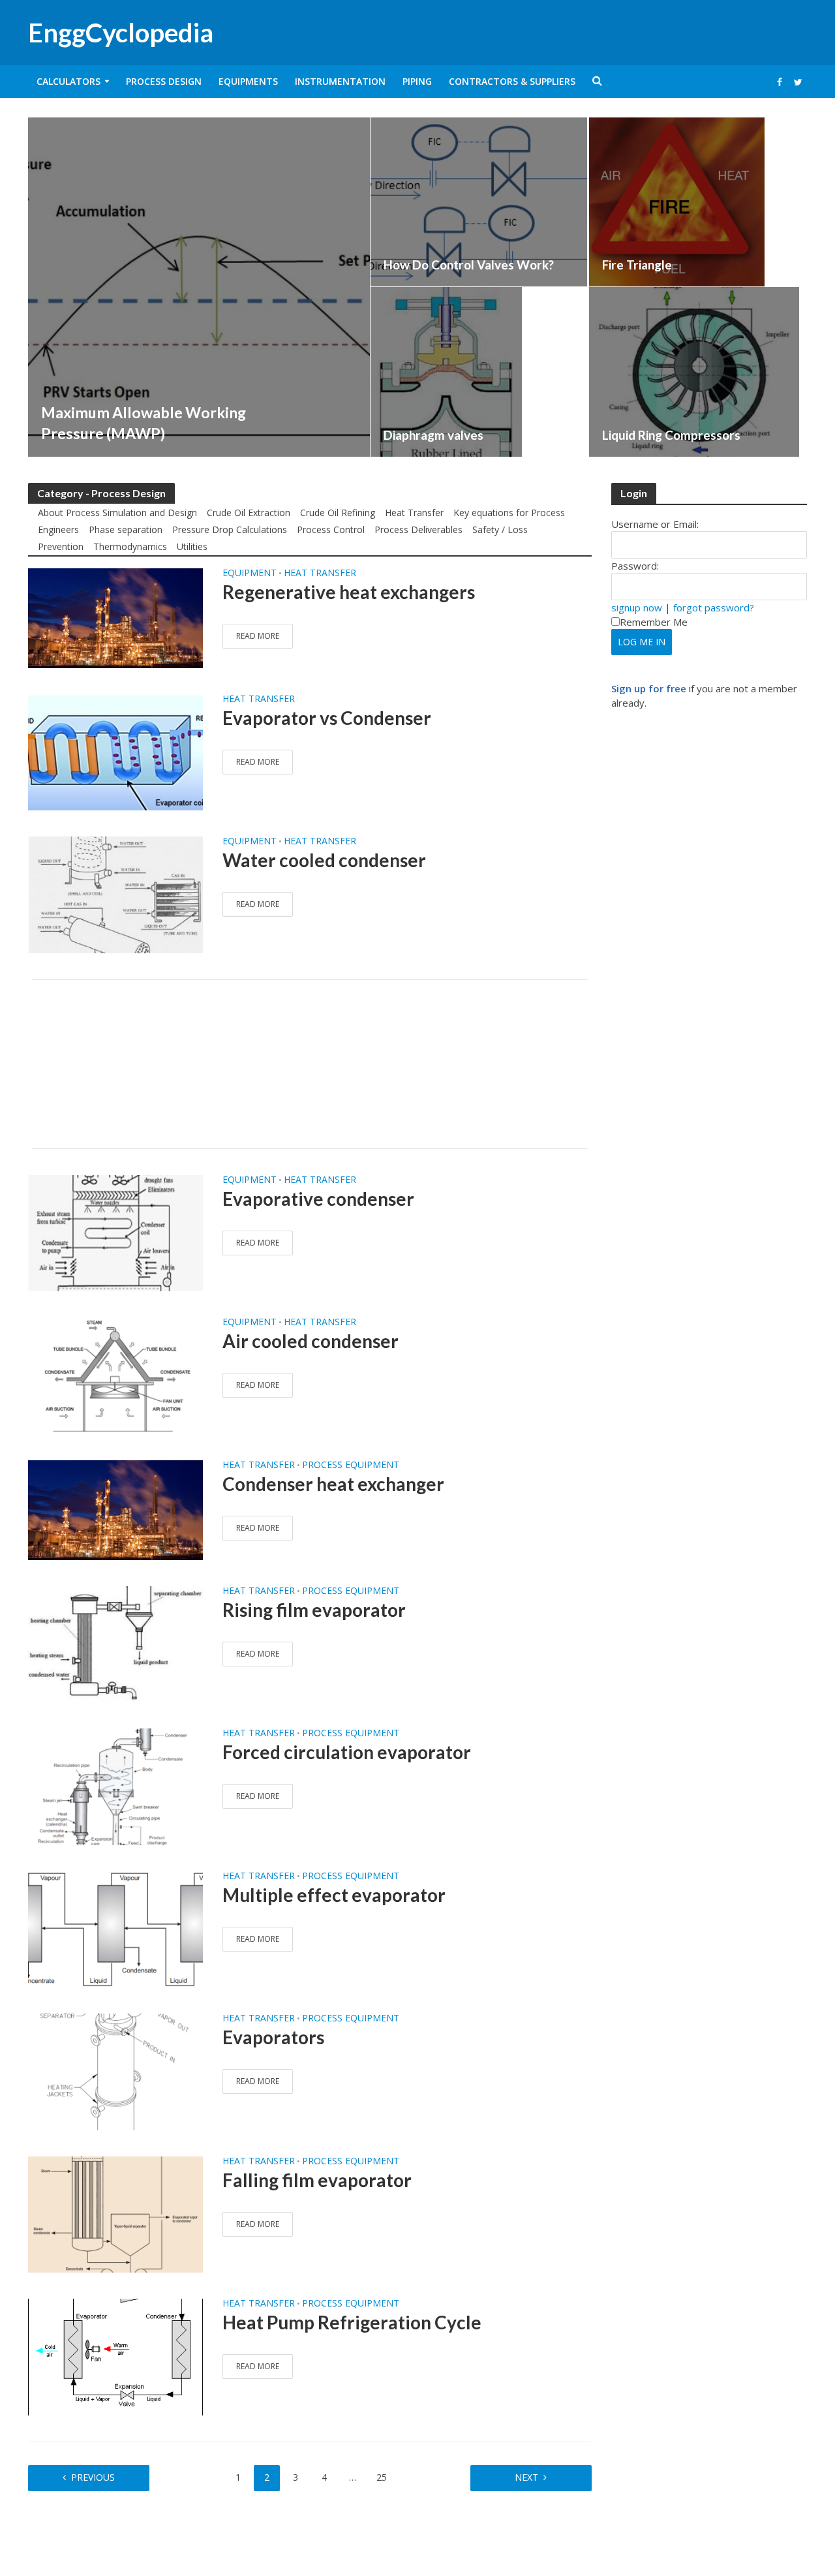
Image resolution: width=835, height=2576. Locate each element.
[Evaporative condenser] (115, 1232)
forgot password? (714, 607)
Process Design (164, 81)
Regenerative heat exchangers (349, 592)
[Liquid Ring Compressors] (694, 372)
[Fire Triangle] (677, 202)
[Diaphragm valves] (446, 372)
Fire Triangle (637, 265)
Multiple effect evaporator (334, 1895)
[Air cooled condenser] (115, 1375)
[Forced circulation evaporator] (115, 1786)
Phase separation (126, 529)
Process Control (331, 529)
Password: (635, 566)
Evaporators (273, 2037)
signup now (637, 607)
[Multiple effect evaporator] (115, 1928)
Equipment (250, 574)
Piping (417, 81)
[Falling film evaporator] (115, 2213)
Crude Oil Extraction (249, 513)
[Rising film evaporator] (115, 1643)
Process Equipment (351, 1465)
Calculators (68, 81)
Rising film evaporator (314, 1610)
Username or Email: (655, 524)
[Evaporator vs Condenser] (115, 751)
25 (382, 2477)
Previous (93, 2477)
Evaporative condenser (318, 1199)
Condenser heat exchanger (333, 1484)
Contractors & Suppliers (512, 81)
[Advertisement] (310, 1064)
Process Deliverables (418, 529)
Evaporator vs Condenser (327, 718)
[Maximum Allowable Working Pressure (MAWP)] (199, 287)
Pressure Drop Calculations (230, 529)
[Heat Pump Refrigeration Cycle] (115, 2356)
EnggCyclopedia (121, 33)
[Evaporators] (115, 2071)
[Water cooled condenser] (115, 894)
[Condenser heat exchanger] (115, 1509)
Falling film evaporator (317, 2180)
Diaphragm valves (433, 435)
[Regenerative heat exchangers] (115, 617)
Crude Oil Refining (338, 513)
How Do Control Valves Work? (469, 265)
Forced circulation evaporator (347, 1752)
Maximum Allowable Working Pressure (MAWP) (144, 423)
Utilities (192, 546)
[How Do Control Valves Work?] (479, 202)
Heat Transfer (414, 513)
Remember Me (654, 622)
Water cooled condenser (324, 860)
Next (526, 2477)
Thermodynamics (130, 546)
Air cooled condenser (311, 1341)
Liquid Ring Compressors (671, 435)
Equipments (248, 81)
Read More (258, 636)
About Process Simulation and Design (117, 513)
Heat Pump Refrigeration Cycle (352, 2322)
